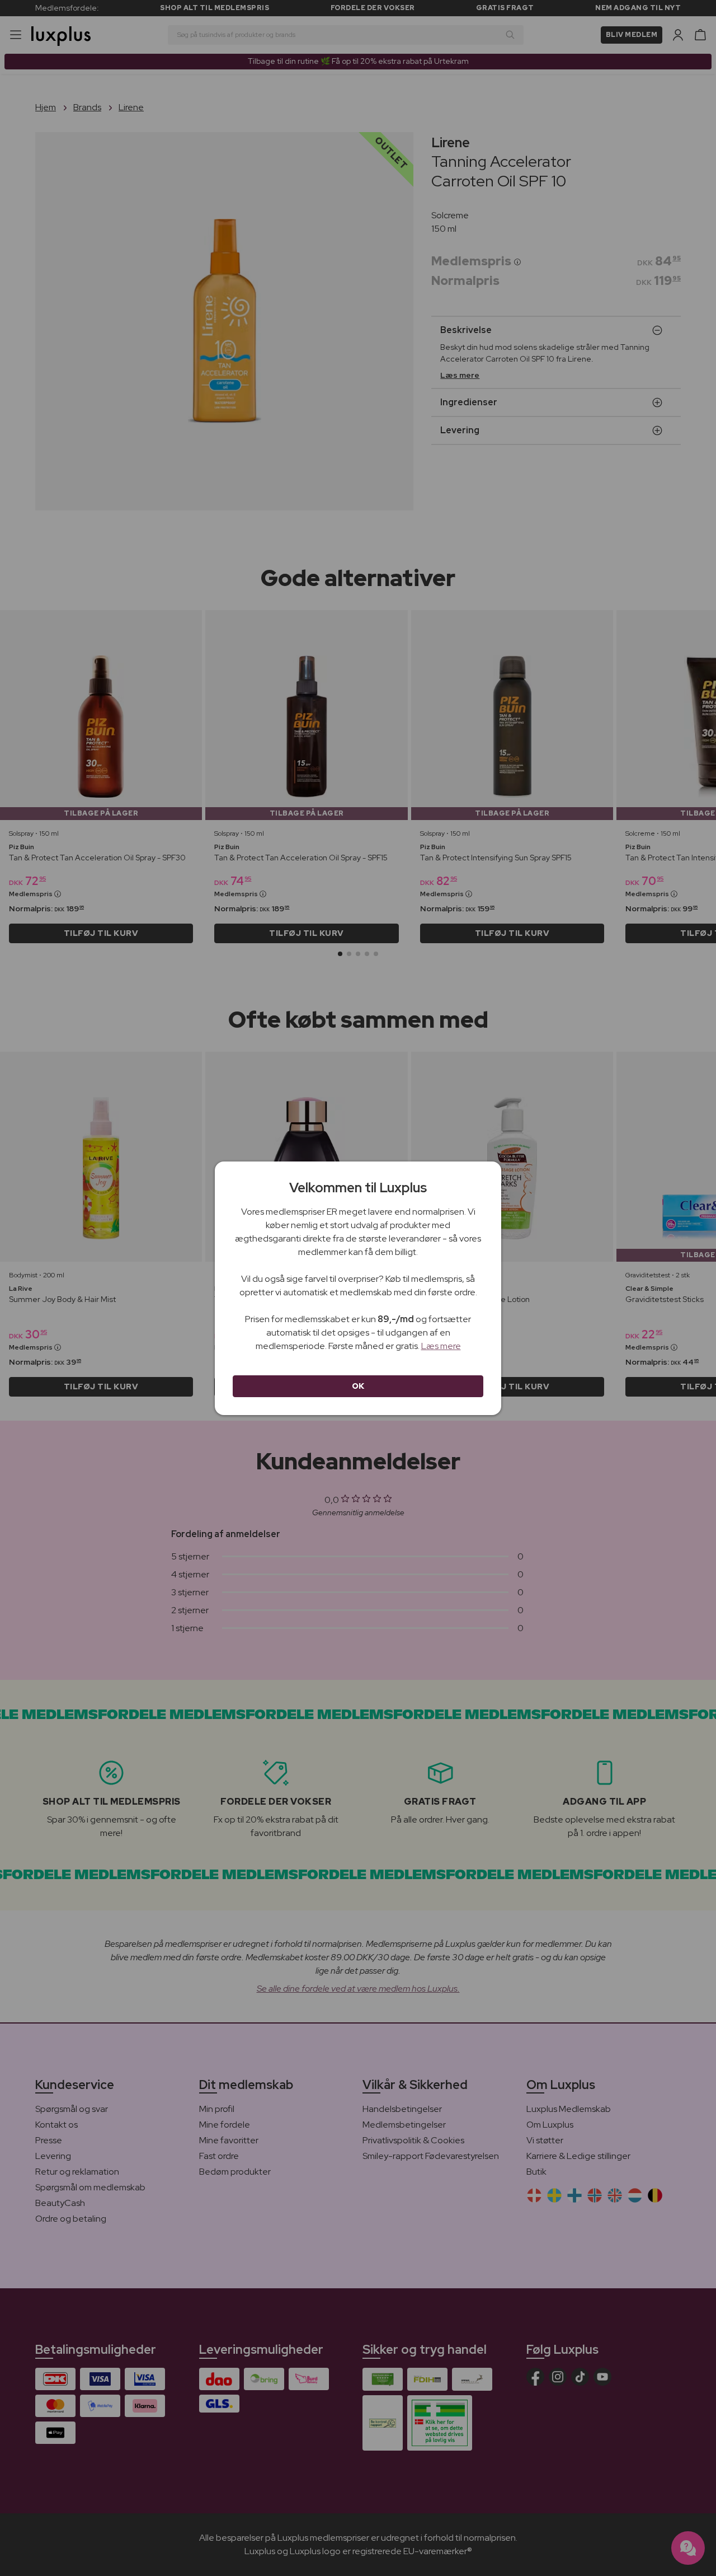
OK (358, 1386)
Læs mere (441, 1346)
